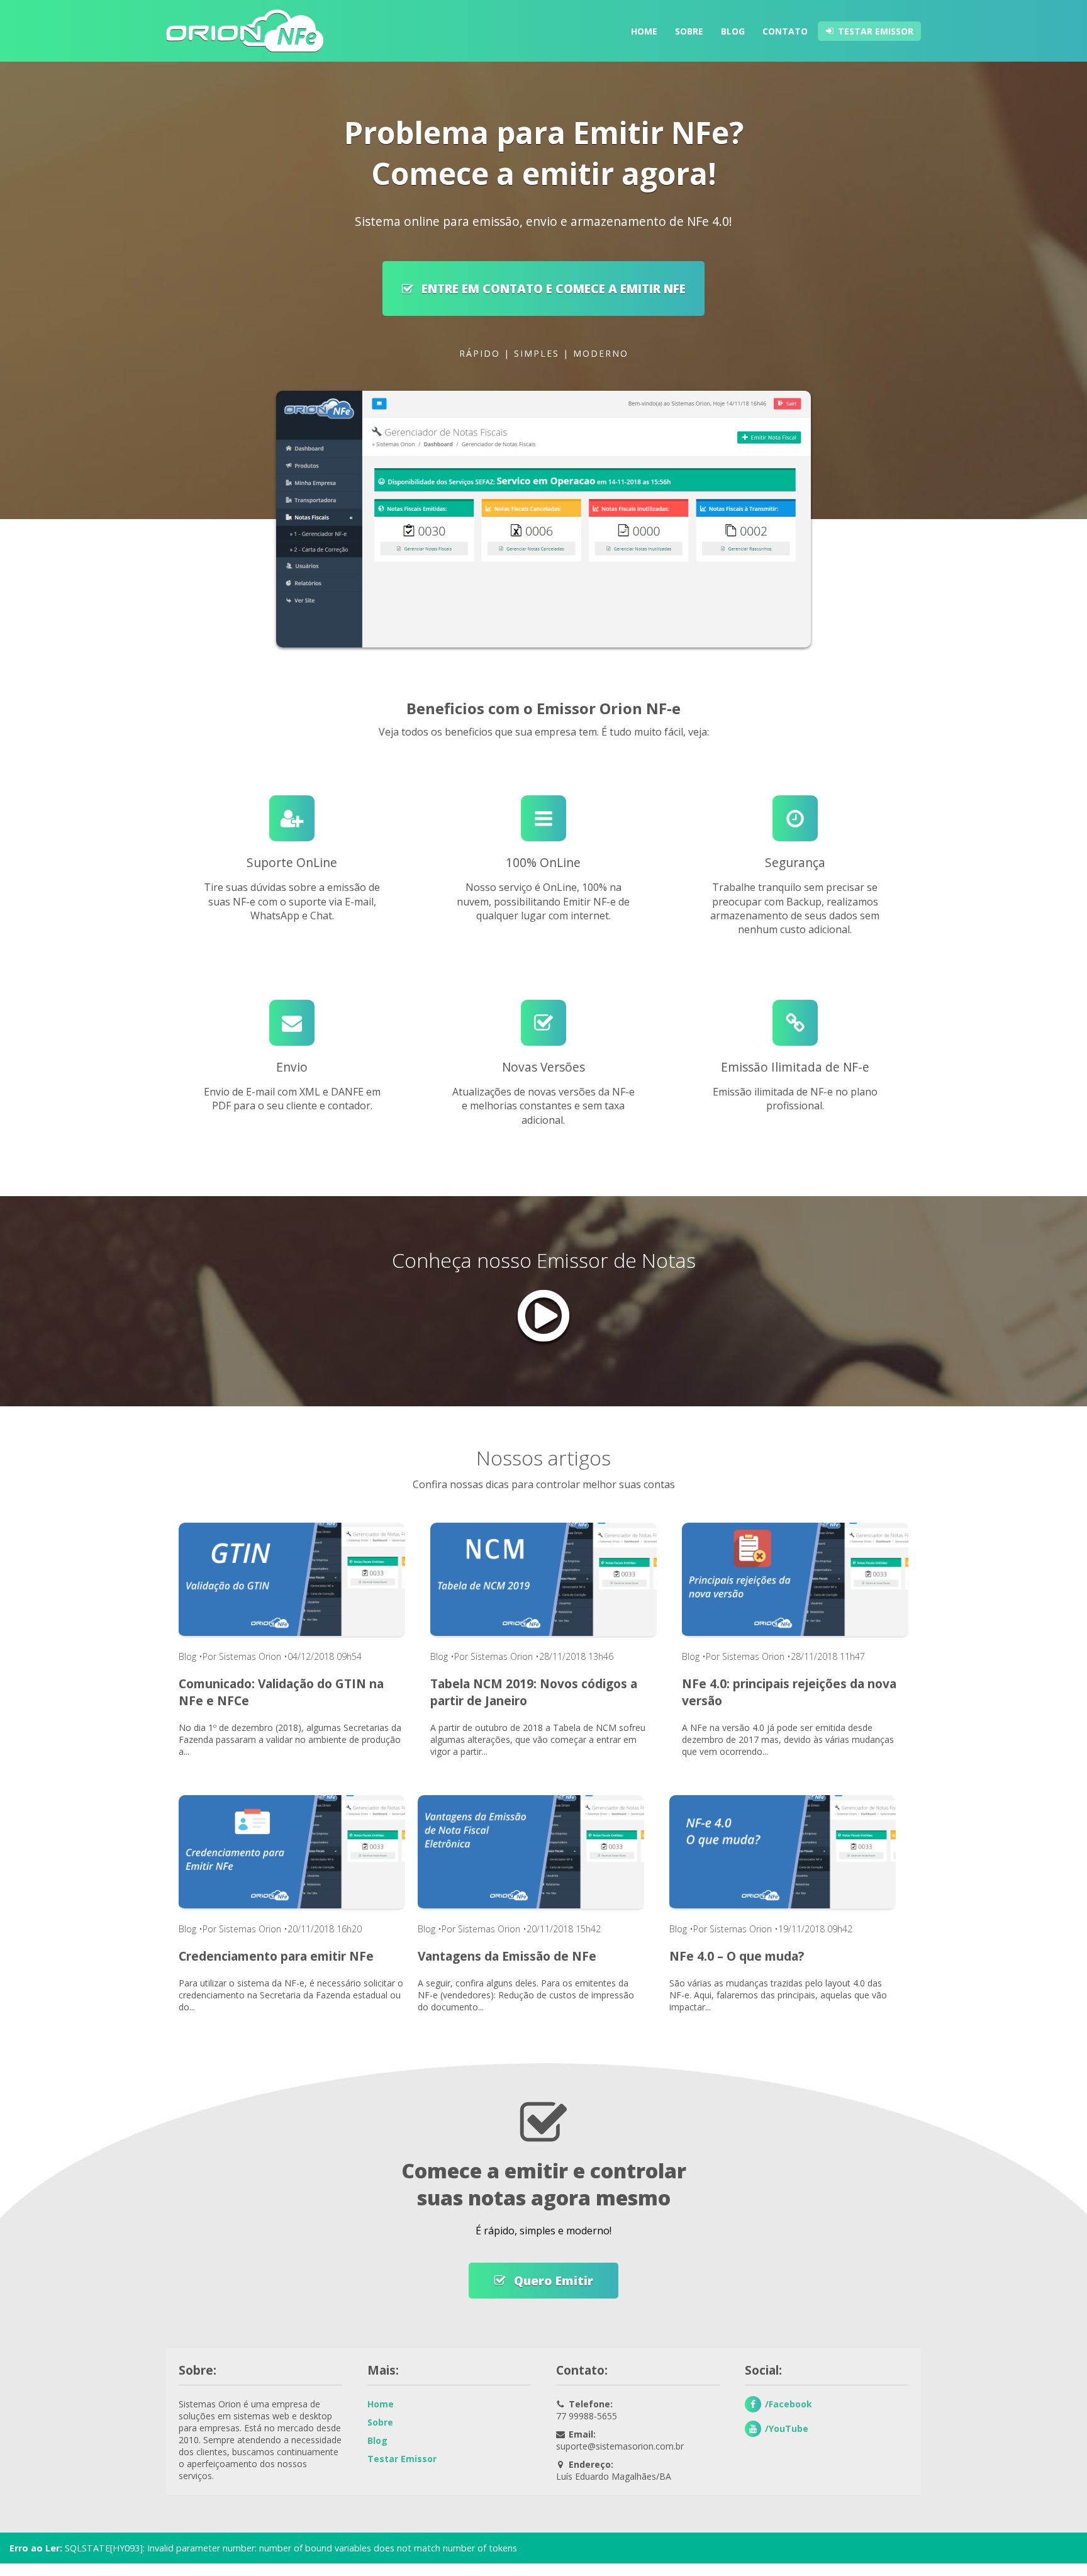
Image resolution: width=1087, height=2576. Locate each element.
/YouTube (787, 2428)
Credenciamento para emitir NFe (276, 1956)
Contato (785, 31)
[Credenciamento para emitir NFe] (292, 1852)
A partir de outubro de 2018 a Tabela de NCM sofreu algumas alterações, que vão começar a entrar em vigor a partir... (538, 1739)
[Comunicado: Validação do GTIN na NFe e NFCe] (292, 1579)
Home (644, 31)
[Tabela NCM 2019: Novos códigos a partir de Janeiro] (543, 1579)
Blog (733, 31)
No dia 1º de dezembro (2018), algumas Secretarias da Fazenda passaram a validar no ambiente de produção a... (290, 1739)
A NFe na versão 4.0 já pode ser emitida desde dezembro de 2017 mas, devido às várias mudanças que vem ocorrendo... (788, 1739)
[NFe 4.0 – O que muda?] (783, 1852)
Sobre (689, 31)
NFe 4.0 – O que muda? (737, 1956)
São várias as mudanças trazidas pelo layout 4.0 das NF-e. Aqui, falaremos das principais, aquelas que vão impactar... (778, 1995)
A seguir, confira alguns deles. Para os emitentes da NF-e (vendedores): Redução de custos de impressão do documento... (526, 1995)
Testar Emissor (876, 31)
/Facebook (789, 2404)
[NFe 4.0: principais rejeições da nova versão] (795, 1579)
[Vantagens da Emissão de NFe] (531, 1852)
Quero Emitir (552, 2281)
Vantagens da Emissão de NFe (507, 1956)
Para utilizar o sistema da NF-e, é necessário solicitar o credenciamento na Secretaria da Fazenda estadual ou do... (291, 1995)
